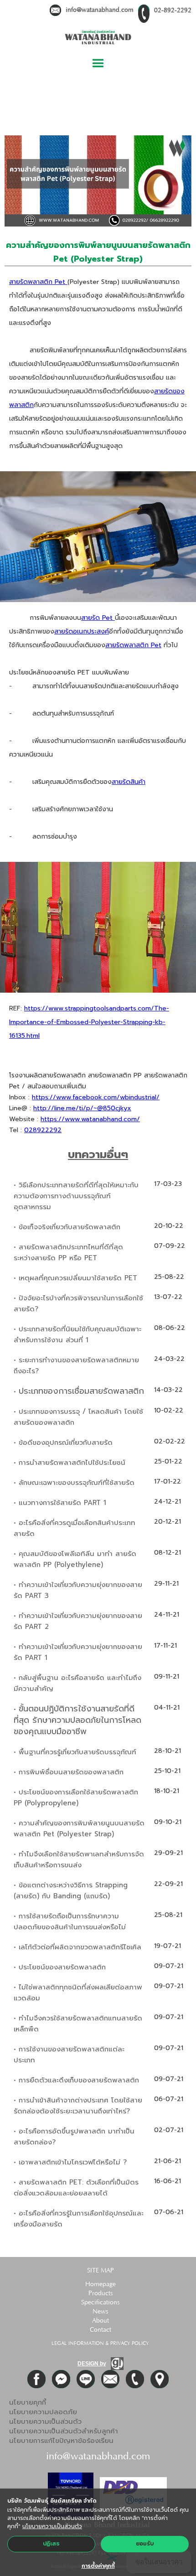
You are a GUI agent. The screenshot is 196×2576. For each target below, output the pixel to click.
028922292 (43, 1130)
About (101, 2321)
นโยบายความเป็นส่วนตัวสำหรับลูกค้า (64, 2431)
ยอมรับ (145, 2544)
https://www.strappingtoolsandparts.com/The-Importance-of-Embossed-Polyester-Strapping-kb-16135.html (89, 1022)
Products (101, 2293)
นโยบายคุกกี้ (28, 2402)
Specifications (100, 2303)
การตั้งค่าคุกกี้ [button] (98, 2566)
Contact (101, 2330)
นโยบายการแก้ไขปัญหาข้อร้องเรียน (61, 2441)
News (100, 2312)
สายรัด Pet (98, 618)
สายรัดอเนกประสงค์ (82, 631)
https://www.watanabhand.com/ (90, 1119)
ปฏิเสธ (51, 2544)
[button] (98, 64)
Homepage (101, 2284)
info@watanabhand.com (100, 10)
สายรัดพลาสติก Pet (38, 282)
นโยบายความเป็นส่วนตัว (45, 2421)
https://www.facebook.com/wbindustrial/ (96, 1097)
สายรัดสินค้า (129, 782)
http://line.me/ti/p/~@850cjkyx (82, 1108)
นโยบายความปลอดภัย (43, 2412)
